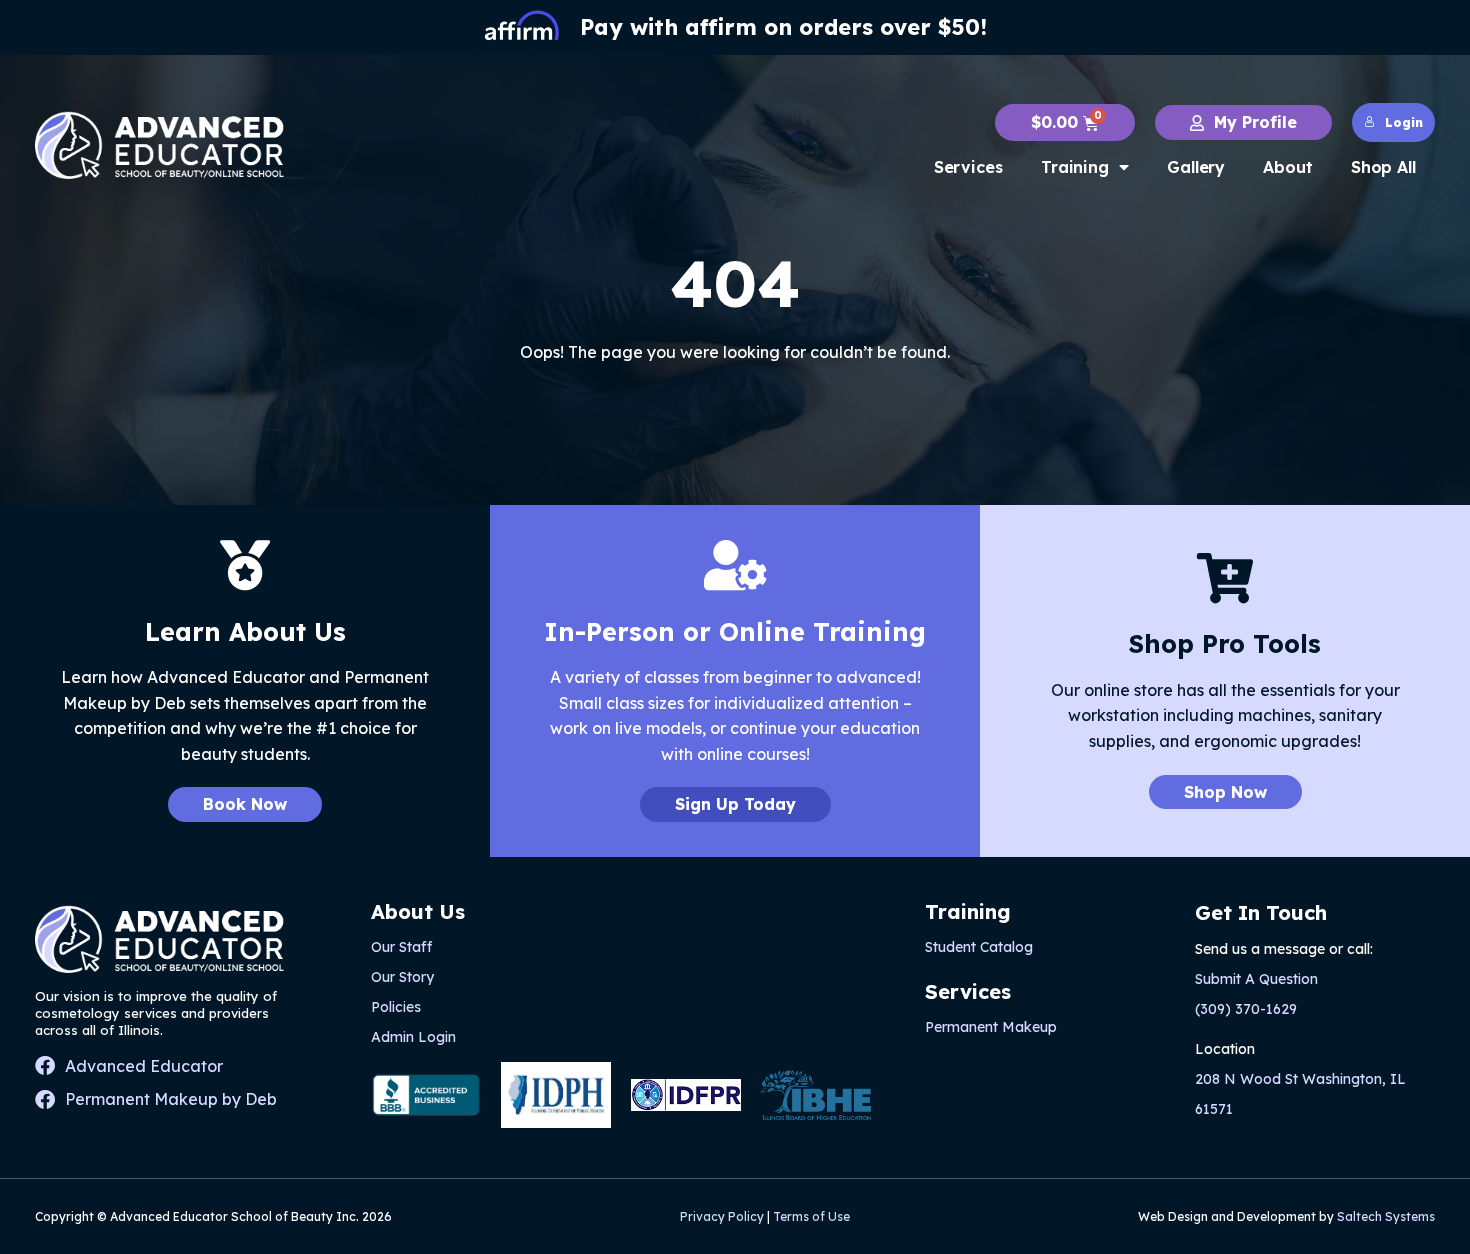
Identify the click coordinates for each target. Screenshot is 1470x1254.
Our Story (402, 977)
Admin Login (413, 1037)
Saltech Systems (1386, 1216)
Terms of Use (811, 1216)
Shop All (1383, 167)
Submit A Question (1256, 979)
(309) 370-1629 (1246, 1009)
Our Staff (401, 947)
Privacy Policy (722, 1216)
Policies (396, 1007)
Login (1404, 122)
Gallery (1196, 167)
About (1288, 167)
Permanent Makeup (991, 1027)
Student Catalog (979, 947)
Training (1075, 167)
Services (968, 167)
